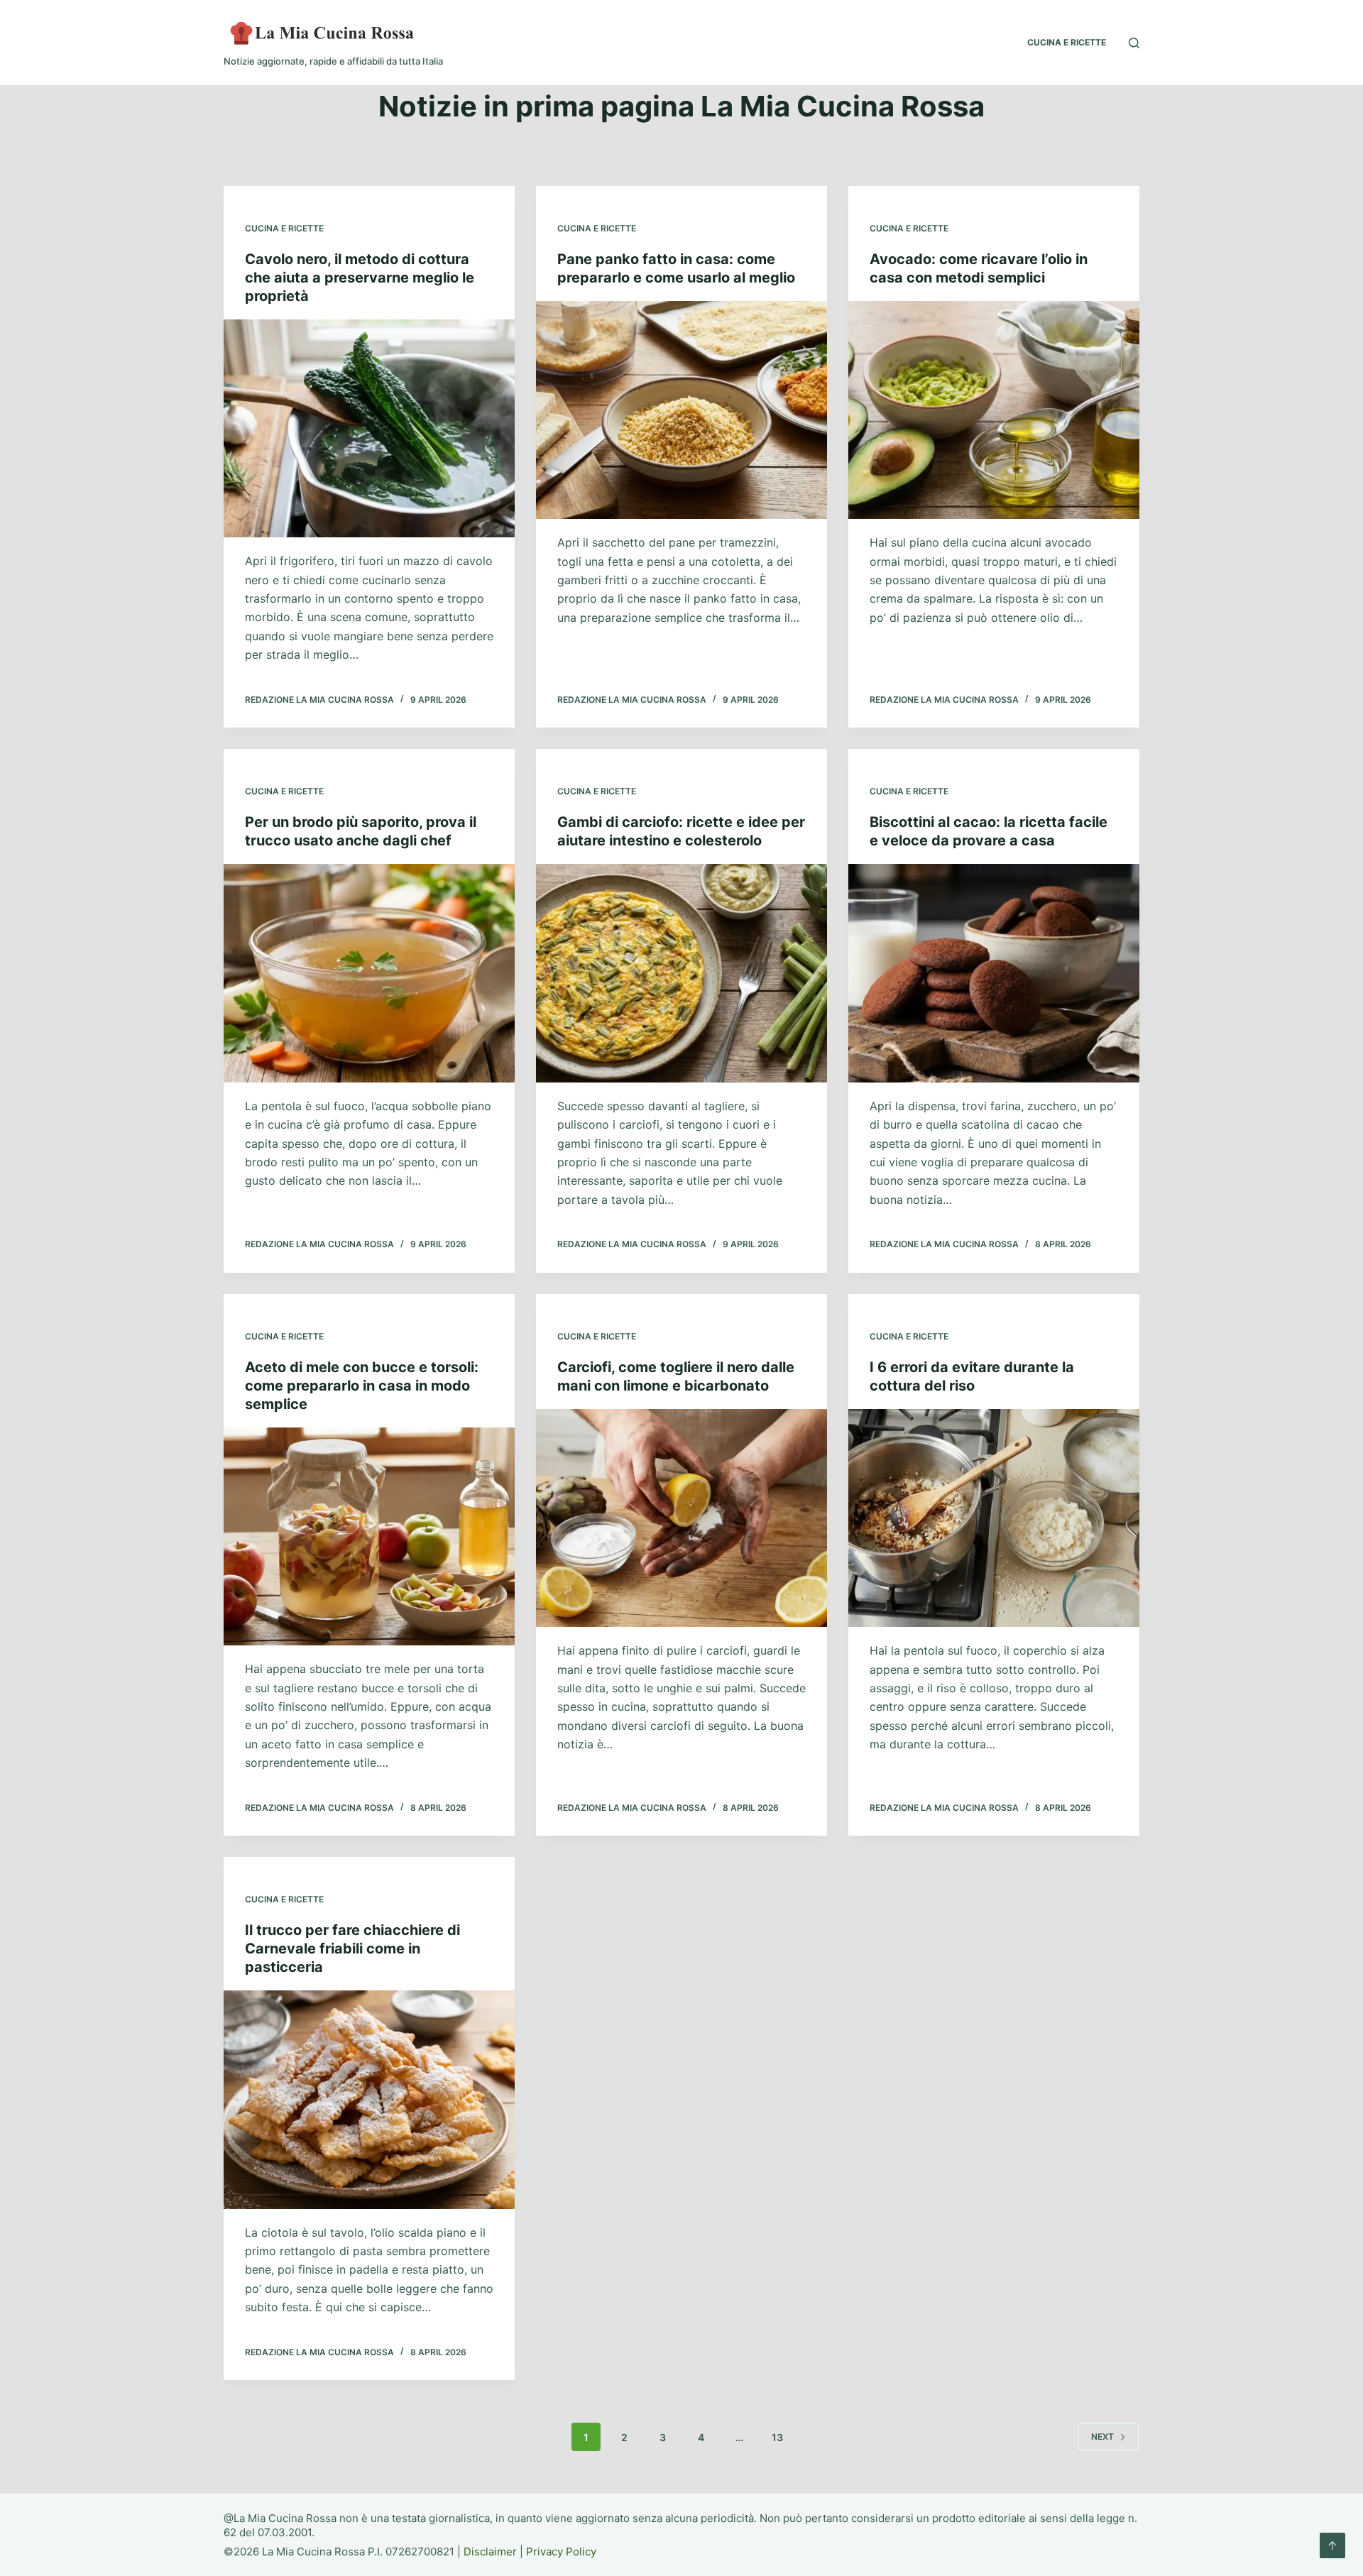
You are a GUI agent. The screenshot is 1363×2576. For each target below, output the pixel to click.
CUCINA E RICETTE (1067, 42)
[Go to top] (1332, 2545)
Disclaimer (490, 2552)
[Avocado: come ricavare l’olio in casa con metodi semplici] (994, 410)
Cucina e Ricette (284, 228)
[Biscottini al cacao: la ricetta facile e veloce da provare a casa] (994, 973)
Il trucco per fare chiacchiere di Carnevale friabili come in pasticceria (352, 1949)
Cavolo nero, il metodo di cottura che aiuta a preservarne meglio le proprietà (360, 278)
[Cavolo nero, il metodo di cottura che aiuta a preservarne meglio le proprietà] (369, 429)
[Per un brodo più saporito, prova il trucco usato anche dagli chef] (369, 973)
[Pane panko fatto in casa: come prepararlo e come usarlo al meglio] (681, 410)
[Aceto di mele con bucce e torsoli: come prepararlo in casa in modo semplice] (369, 1537)
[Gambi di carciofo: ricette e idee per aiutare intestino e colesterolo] (681, 973)
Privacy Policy (561, 2552)
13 (777, 2437)
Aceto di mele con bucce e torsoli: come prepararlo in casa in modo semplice (362, 1386)
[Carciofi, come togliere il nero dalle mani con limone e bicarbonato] (681, 1518)
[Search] (1134, 43)
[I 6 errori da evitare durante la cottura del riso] (994, 1518)
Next (1102, 2437)
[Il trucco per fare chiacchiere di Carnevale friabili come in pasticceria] (369, 2100)
